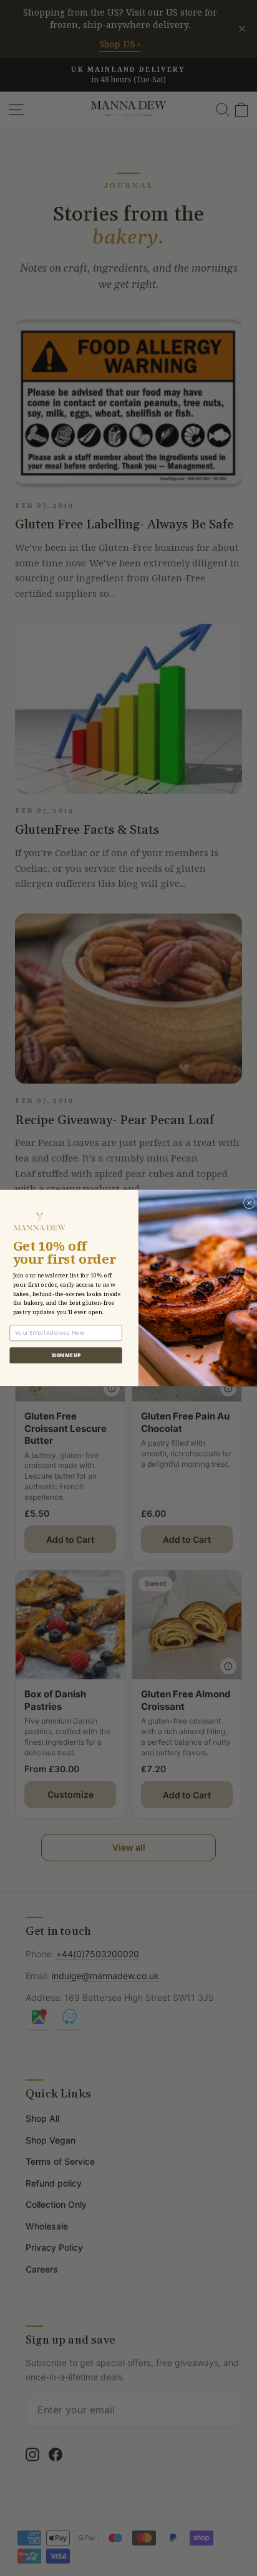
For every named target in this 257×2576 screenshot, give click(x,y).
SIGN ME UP (66, 1355)
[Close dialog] (249, 1203)
